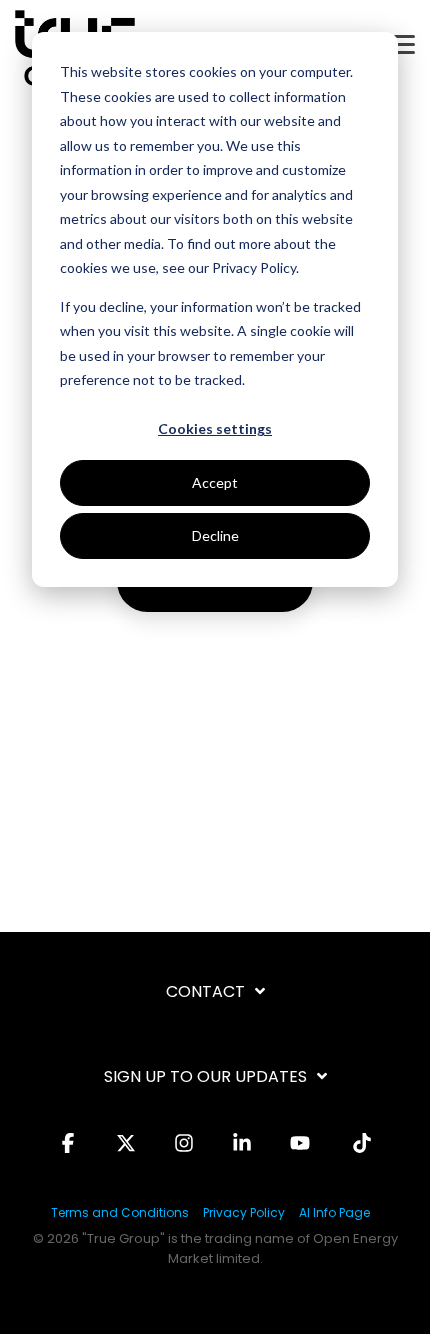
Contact (205, 992)
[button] (402, 43)
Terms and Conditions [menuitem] (120, 1212)
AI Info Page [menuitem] (334, 1212)
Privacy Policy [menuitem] (244, 1212)
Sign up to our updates (205, 1077)
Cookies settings (215, 428)
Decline (215, 535)
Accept (215, 482)
